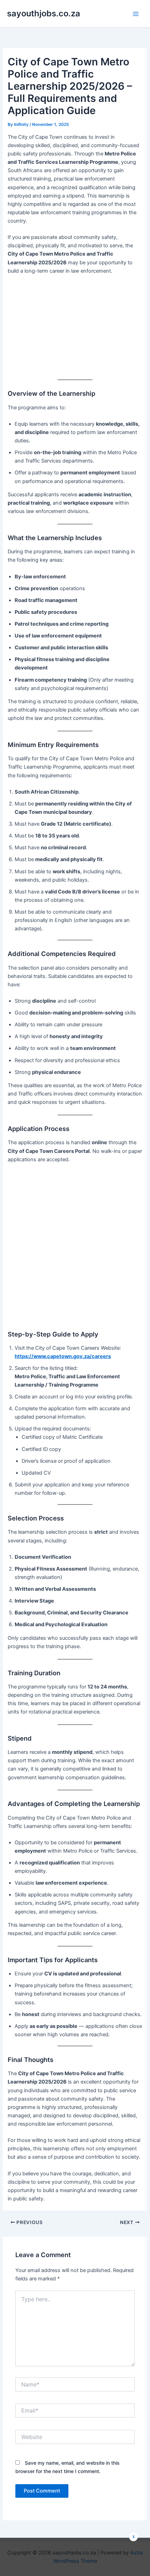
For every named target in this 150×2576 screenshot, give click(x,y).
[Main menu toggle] (136, 14)
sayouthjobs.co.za (44, 13)
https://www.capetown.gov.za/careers (63, 1356)
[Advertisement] (61, 327)
